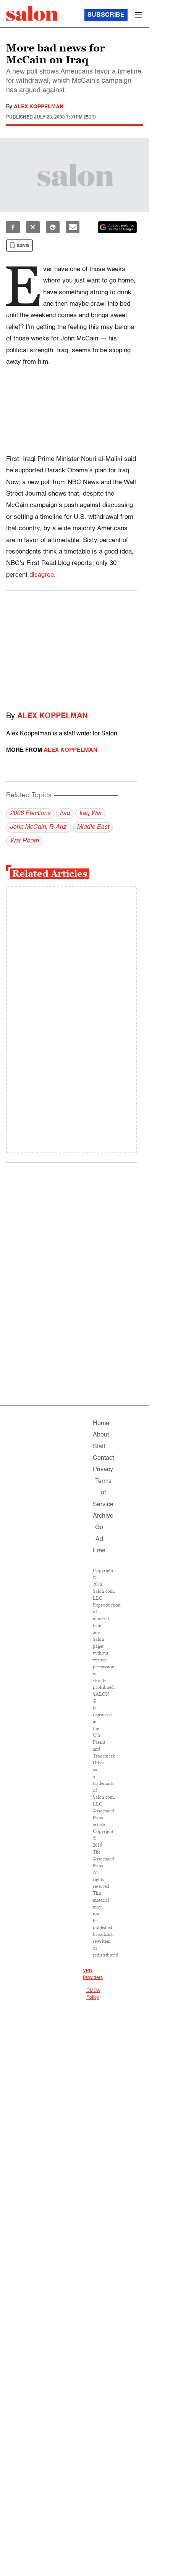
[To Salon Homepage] (32, 13)
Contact (103, 1458)
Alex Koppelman (39, 107)
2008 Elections (30, 814)
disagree (42, 575)
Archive (103, 1516)
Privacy (103, 1470)
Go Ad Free (99, 1539)
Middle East (93, 827)
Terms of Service (103, 1493)
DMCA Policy (93, 1994)
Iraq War (90, 814)
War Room (24, 841)
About (101, 1435)
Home (101, 1424)
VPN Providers (93, 1974)
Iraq (65, 814)
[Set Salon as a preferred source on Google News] (117, 227)
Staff (99, 1447)
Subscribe (106, 15)
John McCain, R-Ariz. (39, 827)
